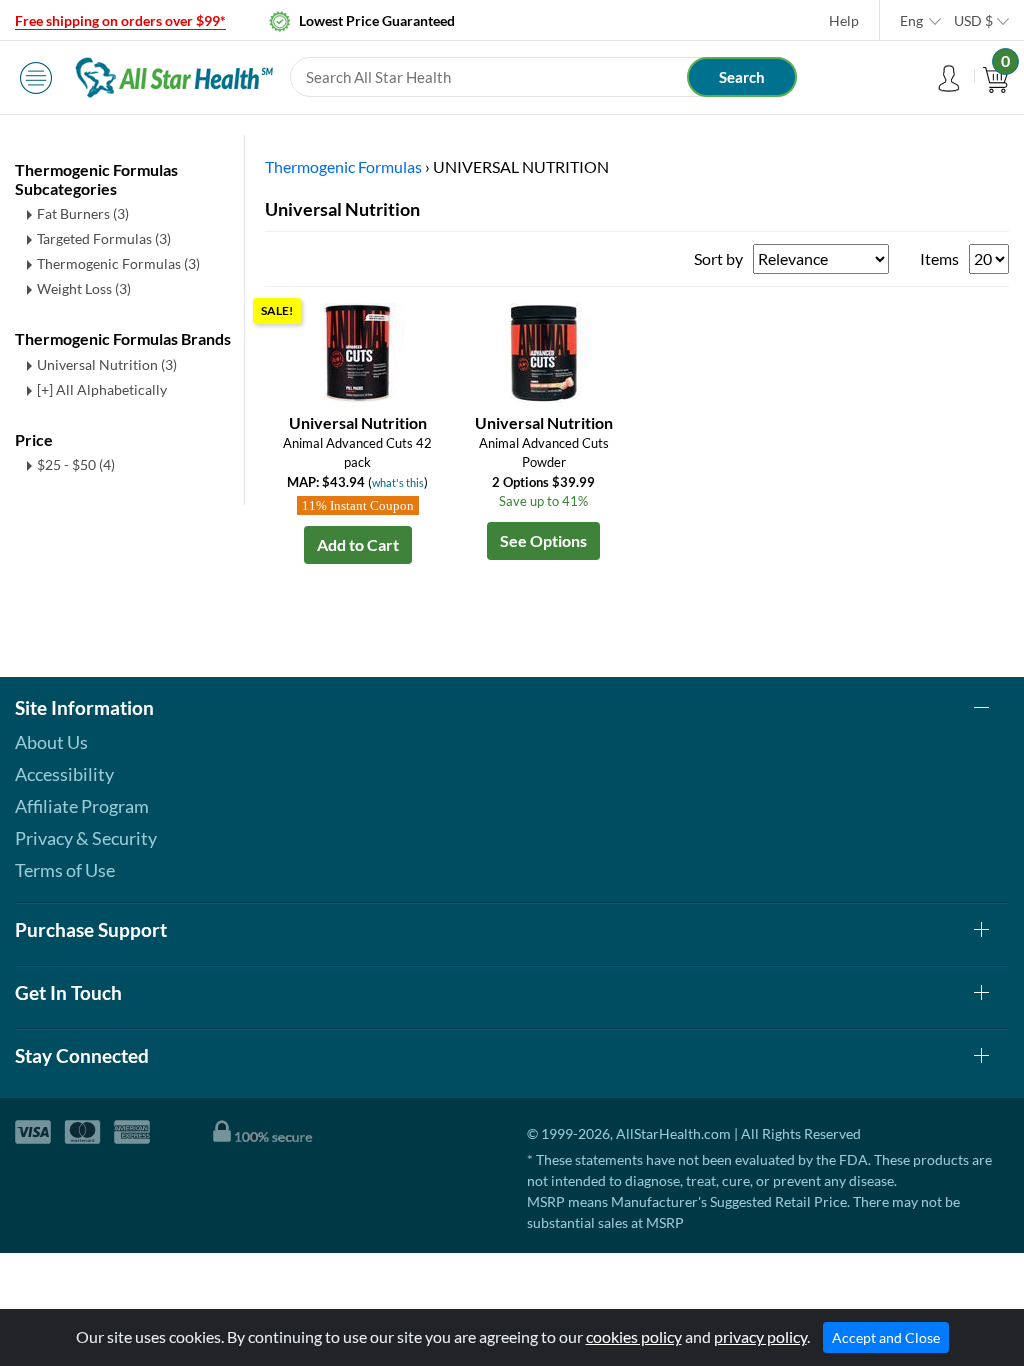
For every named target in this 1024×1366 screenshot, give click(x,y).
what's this (398, 482)
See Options (543, 540)
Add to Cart (358, 544)
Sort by (718, 258)
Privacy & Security (86, 838)
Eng (911, 20)
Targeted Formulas (104, 238)
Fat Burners (83, 213)
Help (844, 20)
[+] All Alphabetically (102, 389)
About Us (51, 742)
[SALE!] (358, 350)
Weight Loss (84, 288)
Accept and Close (886, 1337)
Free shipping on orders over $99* (120, 20)
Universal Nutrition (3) (107, 364)
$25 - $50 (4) (76, 464)
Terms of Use (65, 870)
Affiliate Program (82, 806)
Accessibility (64, 774)
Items (939, 258)
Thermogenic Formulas (118, 263)
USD (973, 20)
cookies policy (634, 1336)
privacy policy (760, 1336)
